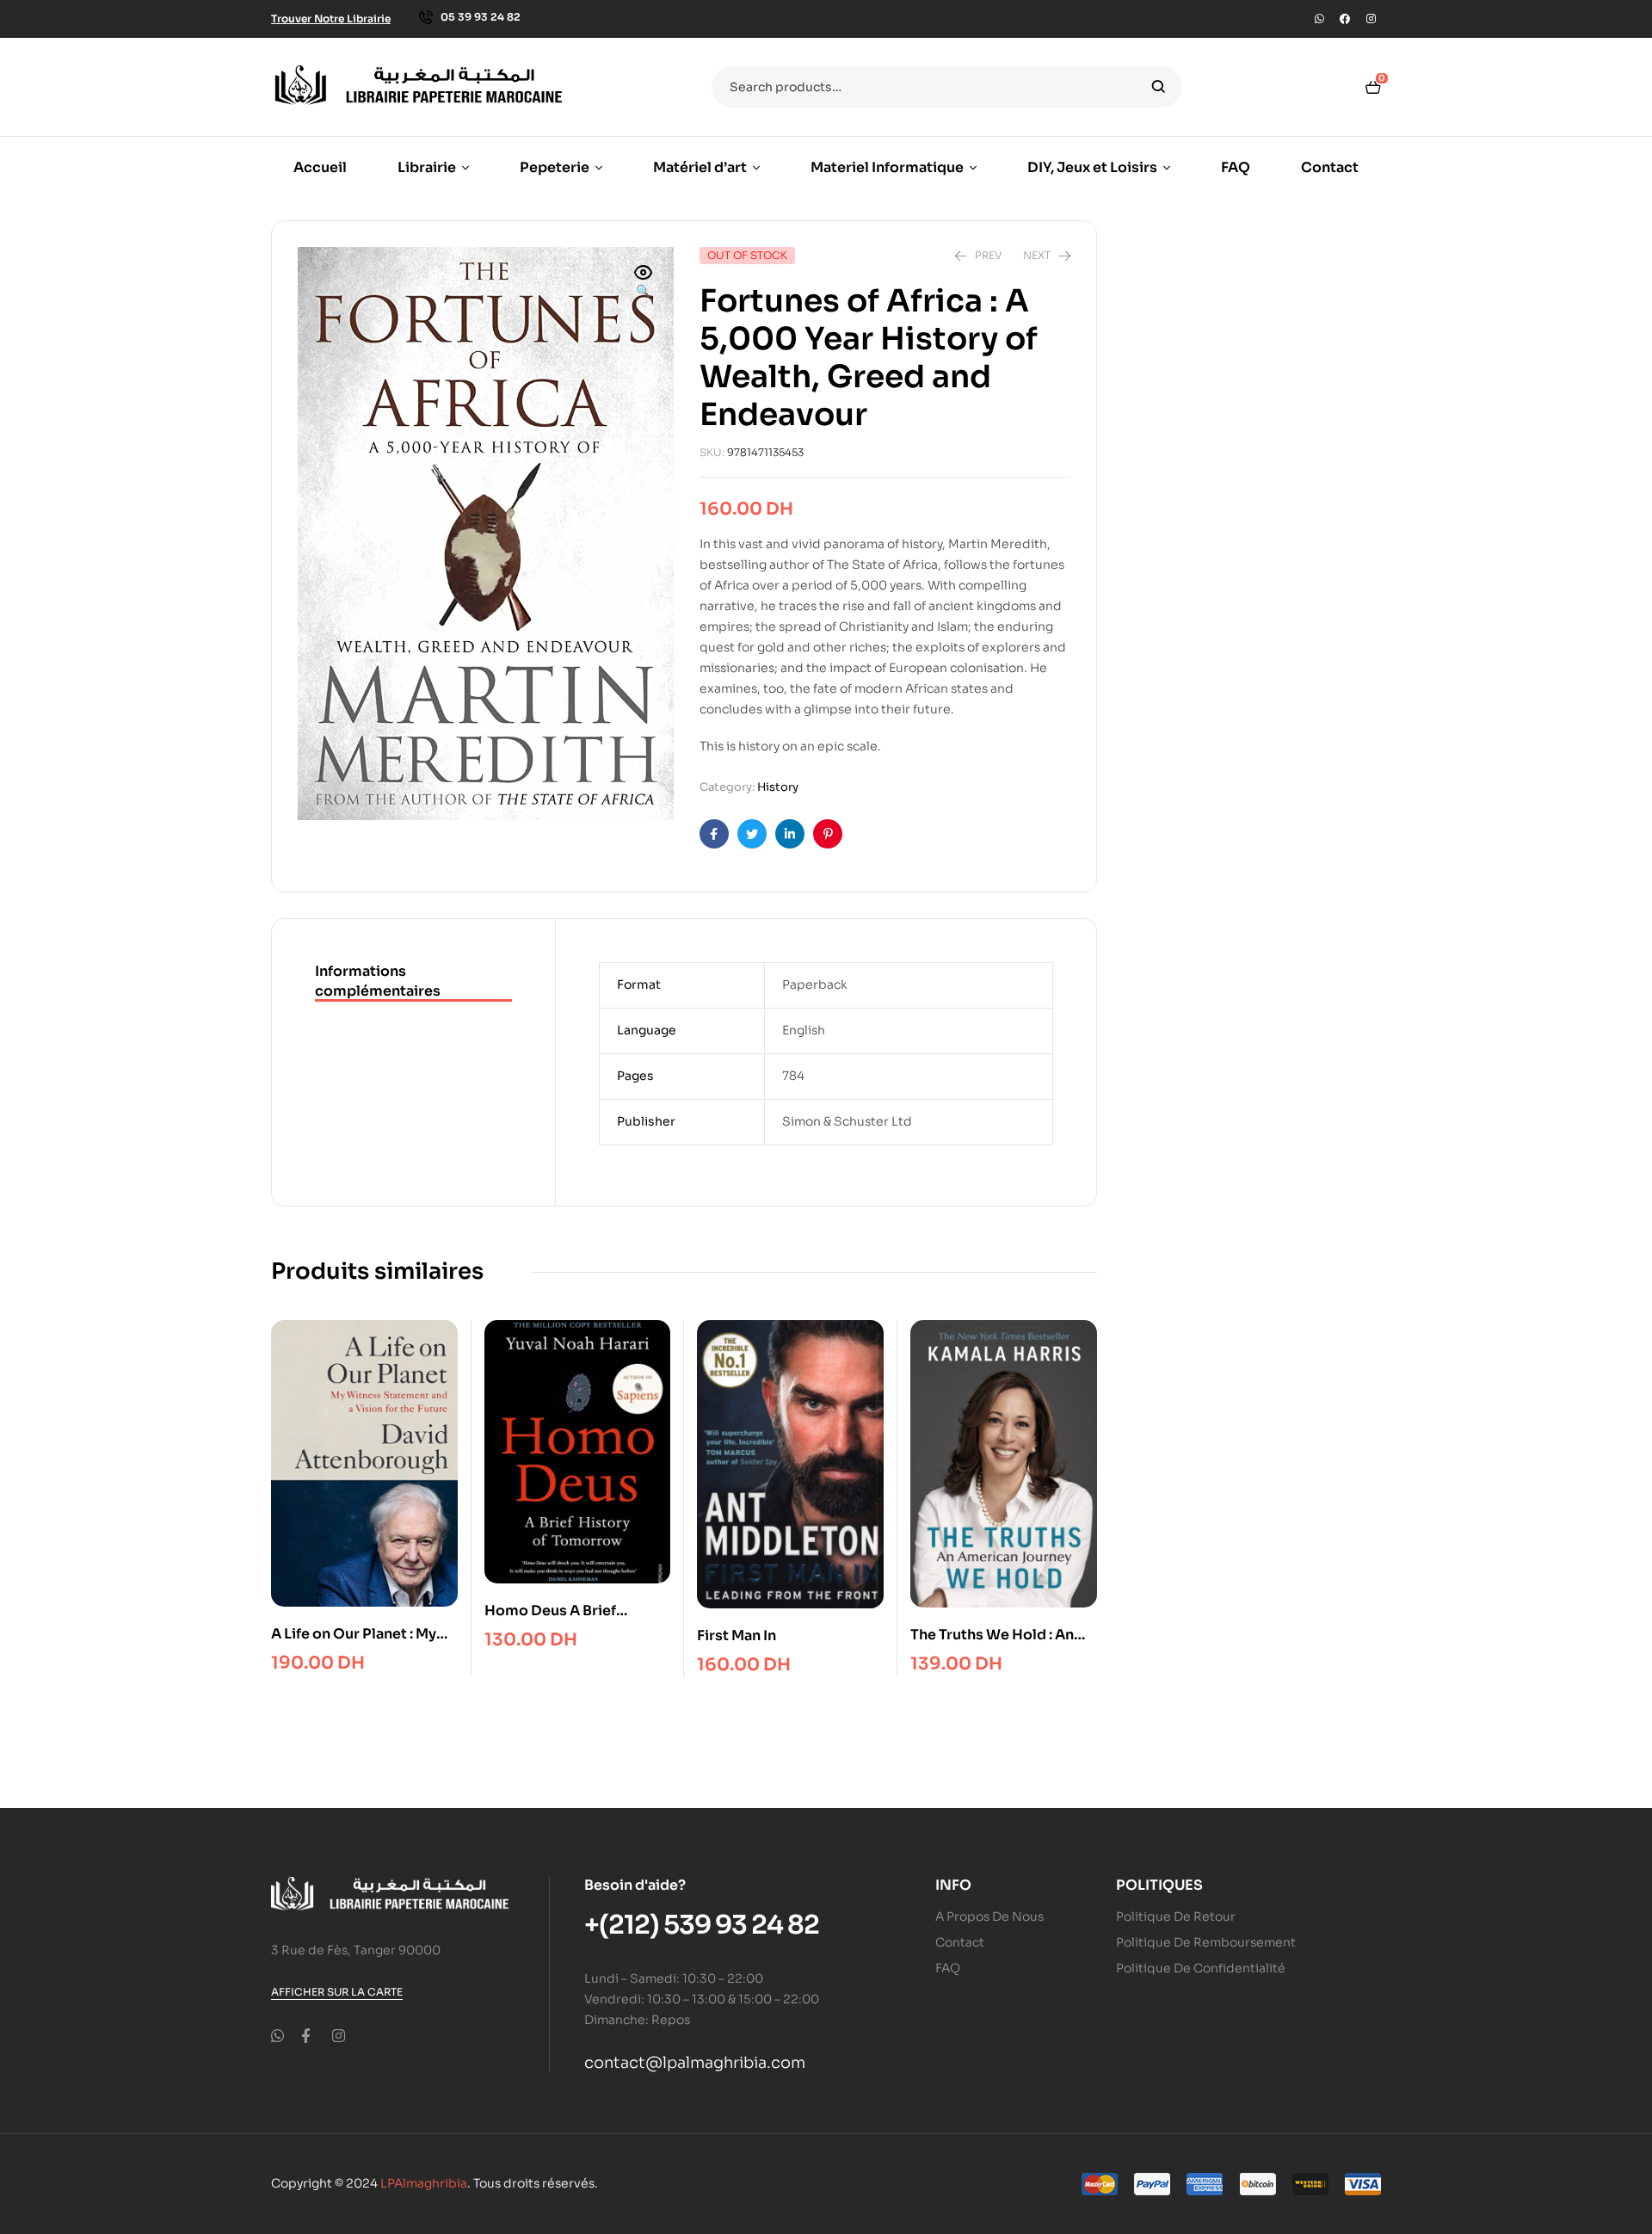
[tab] (413, 982)
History (778, 787)
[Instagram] (1371, 19)
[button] (644, 283)
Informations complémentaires (378, 981)
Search (1159, 87)
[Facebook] (1345, 19)
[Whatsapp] (1319, 19)
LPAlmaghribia (424, 2183)
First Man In (737, 1635)
